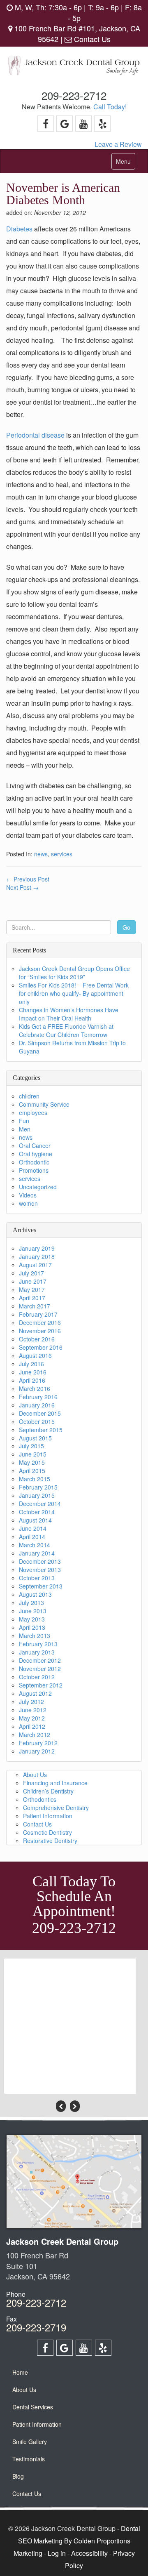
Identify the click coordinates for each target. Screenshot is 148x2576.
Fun (24, 1121)
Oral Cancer (35, 1145)
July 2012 (31, 1702)
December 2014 (40, 1504)
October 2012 (37, 1677)
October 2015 (37, 1421)
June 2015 (33, 1454)
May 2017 (32, 1289)
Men (25, 1129)
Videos (28, 1195)
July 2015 (31, 1446)
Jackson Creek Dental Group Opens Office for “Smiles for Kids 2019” (74, 973)
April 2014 (32, 1537)
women (28, 1203)
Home (20, 2372)
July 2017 (31, 1273)
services (62, 854)
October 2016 (37, 1339)
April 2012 (32, 1726)
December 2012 (40, 1660)
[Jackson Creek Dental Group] (74, 67)
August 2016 (35, 1355)
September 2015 (41, 1430)
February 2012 (38, 1743)
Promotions (34, 1170)
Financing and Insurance (55, 1783)
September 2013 (41, 1586)
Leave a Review (118, 144)
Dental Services (33, 2407)
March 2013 (35, 1636)
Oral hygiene (36, 1154)
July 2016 (31, 1364)
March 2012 (35, 1735)
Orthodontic (34, 1162)
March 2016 (35, 1388)
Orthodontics (40, 1799)
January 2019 (37, 1248)
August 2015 (35, 1438)
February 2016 (38, 1397)
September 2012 (41, 1685)
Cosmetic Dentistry (47, 1832)
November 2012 (40, 1669)
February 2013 (38, 1644)
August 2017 (35, 1265)
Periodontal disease (35, 435)
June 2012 (33, 1710)
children (29, 1096)
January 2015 (37, 1495)
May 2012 (32, 1718)
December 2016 (40, 1322)
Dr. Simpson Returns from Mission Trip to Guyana (72, 1047)
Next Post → (22, 887)
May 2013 (32, 1619)
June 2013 (33, 1611)
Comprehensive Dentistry (56, 1808)
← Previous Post (28, 879)
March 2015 (35, 1479)
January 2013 (37, 1652)
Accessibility (89, 2553)
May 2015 (32, 1462)
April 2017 (32, 1298)
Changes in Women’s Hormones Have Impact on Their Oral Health (69, 1014)
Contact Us (91, 39)
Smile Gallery (30, 2442)
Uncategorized (38, 1187)
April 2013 (32, 1627)
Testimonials (29, 2459)
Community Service (44, 1104)
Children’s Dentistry (48, 1791)
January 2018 (37, 1256)
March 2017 (35, 1306)
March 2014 (35, 1545)
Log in (57, 2553)
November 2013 (40, 1570)
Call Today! (110, 107)
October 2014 (37, 1512)
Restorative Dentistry (50, 1841)
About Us (35, 1775)
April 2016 (32, 1380)
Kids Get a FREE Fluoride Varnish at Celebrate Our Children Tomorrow (66, 1030)
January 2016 (37, 1405)
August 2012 (35, 1693)
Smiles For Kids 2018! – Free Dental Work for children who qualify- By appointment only (74, 993)
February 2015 (38, 1487)
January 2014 (37, 1553)
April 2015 (32, 1471)
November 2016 (40, 1331)
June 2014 (33, 1528)
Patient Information (48, 1816)
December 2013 (40, 1561)
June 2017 (33, 1281)
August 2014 (35, 1520)
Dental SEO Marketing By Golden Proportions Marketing (77, 2541)
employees (33, 1112)
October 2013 (37, 1578)
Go (126, 927)
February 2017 (38, 1314)
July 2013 (31, 1603)
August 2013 (35, 1594)
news (41, 854)
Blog (18, 2476)
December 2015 (40, 1413)
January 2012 (37, 1751)
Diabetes (19, 229)
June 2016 (33, 1372)
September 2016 (41, 1347)
